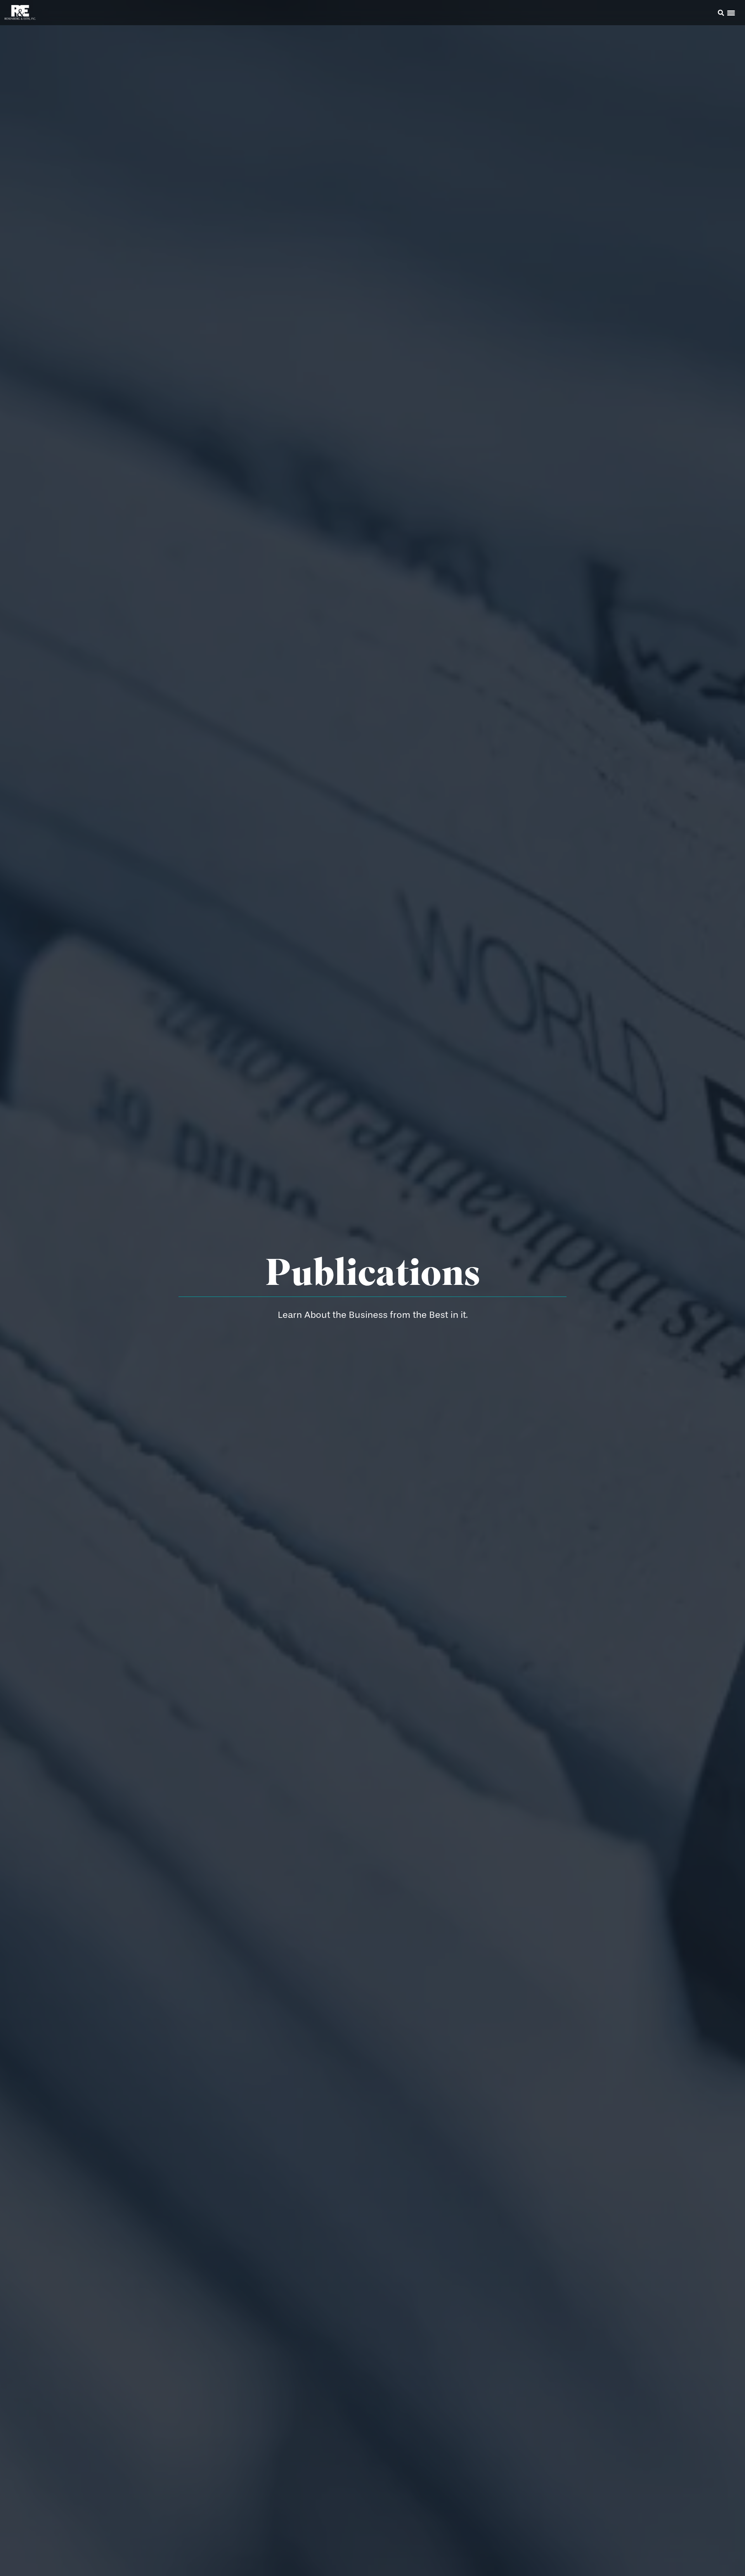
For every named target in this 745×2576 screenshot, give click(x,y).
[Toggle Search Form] (721, 13)
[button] (710, 14)
